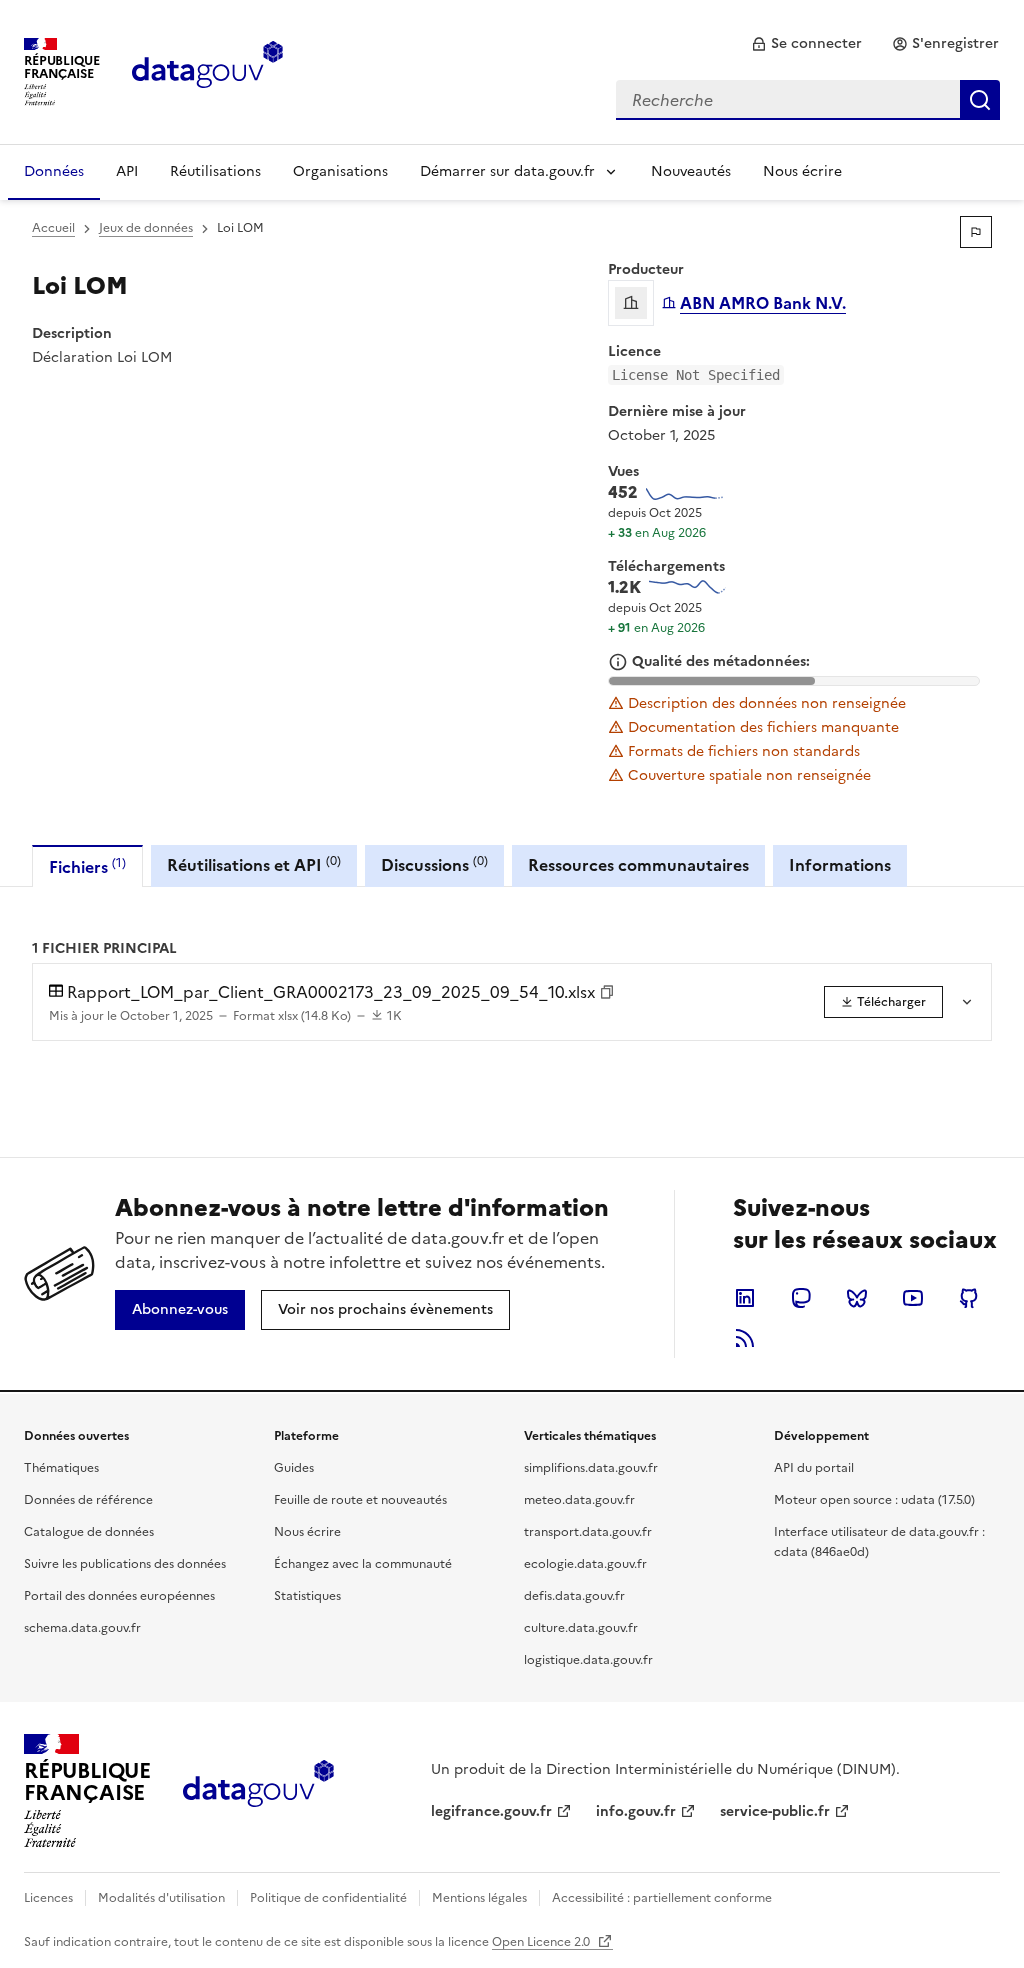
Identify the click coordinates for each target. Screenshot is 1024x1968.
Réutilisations (215, 171)
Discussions (434, 864)
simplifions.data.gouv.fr (591, 1468)
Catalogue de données (89, 1532)
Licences (48, 1898)
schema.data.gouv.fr (82, 1628)
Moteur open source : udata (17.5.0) (874, 1500)
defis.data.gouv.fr (574, 1596)
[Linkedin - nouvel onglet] (745, 1298)
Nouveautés (691, 171)
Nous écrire (802, 171)
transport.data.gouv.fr (588, 1532)
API (127, 171)
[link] (806, 44)
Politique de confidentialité (328, 1898)
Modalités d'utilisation (161, 1898)
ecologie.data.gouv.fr (585, 1564)
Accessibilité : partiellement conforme (662, 1898)
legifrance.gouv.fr (491, 1811)
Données (54, 171)
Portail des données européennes (119, 1596)
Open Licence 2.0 (542, 1942)
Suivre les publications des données (125, 1564)
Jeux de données (146, 228)
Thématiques (61, 1468)
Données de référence (88, 1500)
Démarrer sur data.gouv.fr (507, 171)
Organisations (340, 171)
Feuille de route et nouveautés (360, 1500)
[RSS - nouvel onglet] (745, 1338)
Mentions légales (479, 1898)
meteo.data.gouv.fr (579, 1500)
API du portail (814, 1468)
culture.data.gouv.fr (581, 1628)
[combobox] (808, 100)
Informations (840, 865)
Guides (294, 1468)
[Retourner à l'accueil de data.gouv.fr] (207, 70)
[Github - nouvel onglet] (969, 1298)
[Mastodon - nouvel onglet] (801, 1298)
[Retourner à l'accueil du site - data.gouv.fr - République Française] (258, 1791)
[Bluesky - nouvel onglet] (857, 1298)
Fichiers (87, 866)
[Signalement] (976, 232)
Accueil (53, 228)
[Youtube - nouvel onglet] (913, 1298)
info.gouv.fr (636, 1811)
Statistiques (307, 1596)
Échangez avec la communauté (363, 1564)
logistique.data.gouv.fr (588, 1660)
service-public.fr (775, 1811)
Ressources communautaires (638, 865)
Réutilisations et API (254, 864)
